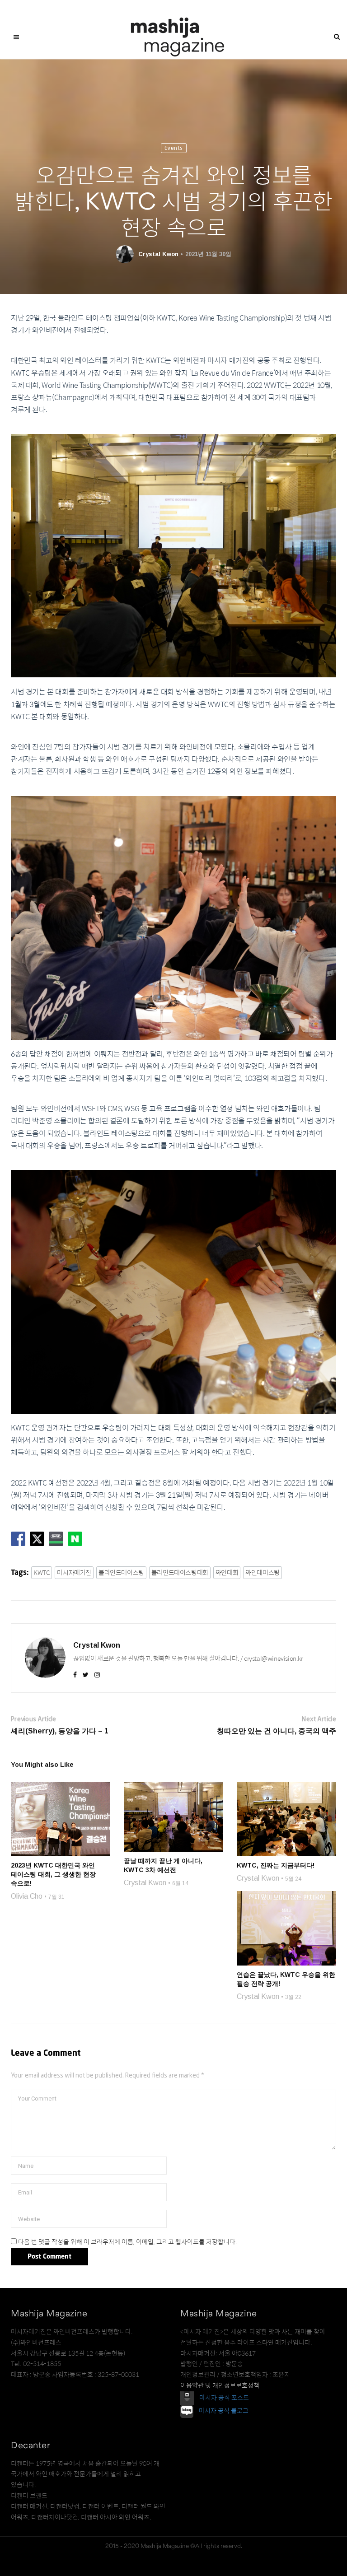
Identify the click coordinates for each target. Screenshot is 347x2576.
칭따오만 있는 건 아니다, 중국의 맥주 (277, 1731)
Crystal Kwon (158, 254)
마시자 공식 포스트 (224, 2398)
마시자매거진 (74, 1573)
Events (174, 148)
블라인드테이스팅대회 (180, 1573)
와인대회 (227, 1573)
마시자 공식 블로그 (224, 2411)
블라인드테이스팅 (121, 1573)
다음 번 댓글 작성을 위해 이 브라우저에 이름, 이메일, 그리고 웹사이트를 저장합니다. (128, 2242)
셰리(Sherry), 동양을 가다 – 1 (60, 1731)
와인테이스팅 (263, 1573)
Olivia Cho (27, 1896)
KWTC (42, 1573)
